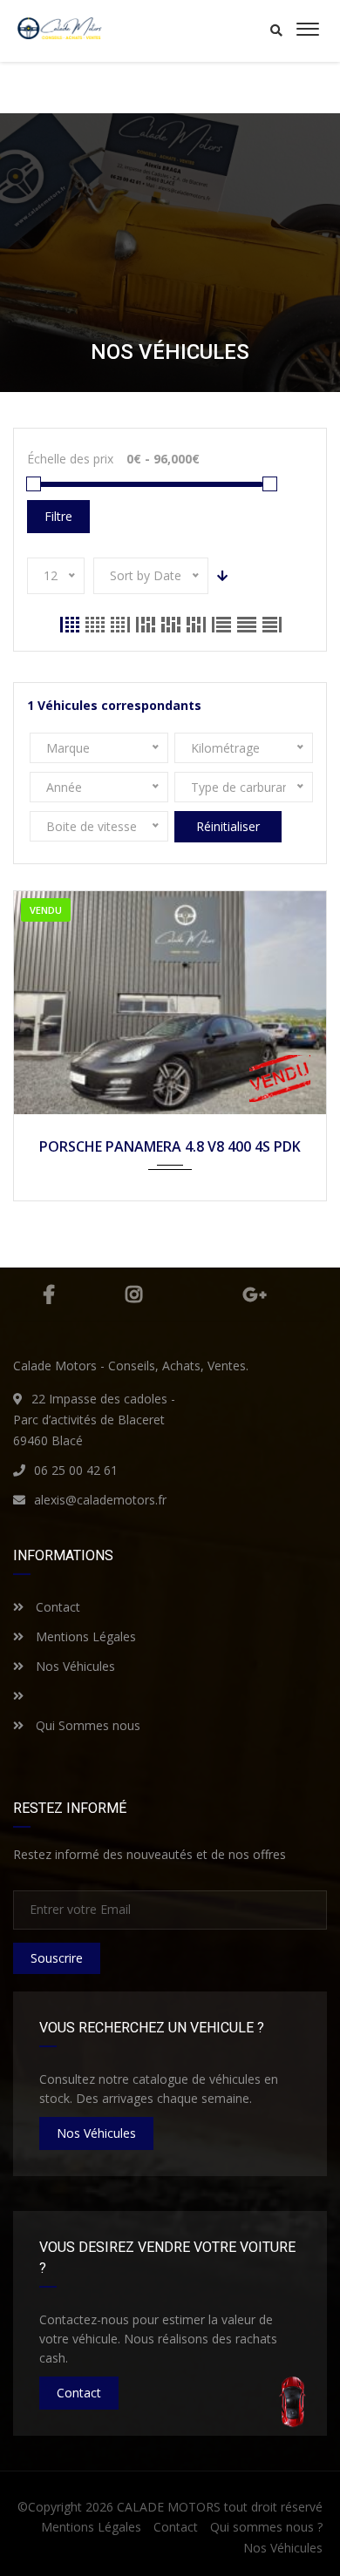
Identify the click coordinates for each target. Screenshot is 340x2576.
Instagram (134, 1295)
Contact (56, 1607)
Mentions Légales (84, 1636)
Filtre (58, 516)
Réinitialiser (228, 826)
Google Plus (255, 1295)
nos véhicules (96, 2133)
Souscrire (57, 1958)
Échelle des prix (70, 459)
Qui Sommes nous (86, 1725)
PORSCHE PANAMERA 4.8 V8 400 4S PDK (170, 1146)
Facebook (49, 1295)
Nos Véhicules (74, 1666)
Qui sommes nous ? (266, 2527)
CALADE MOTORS (169, 2507)
